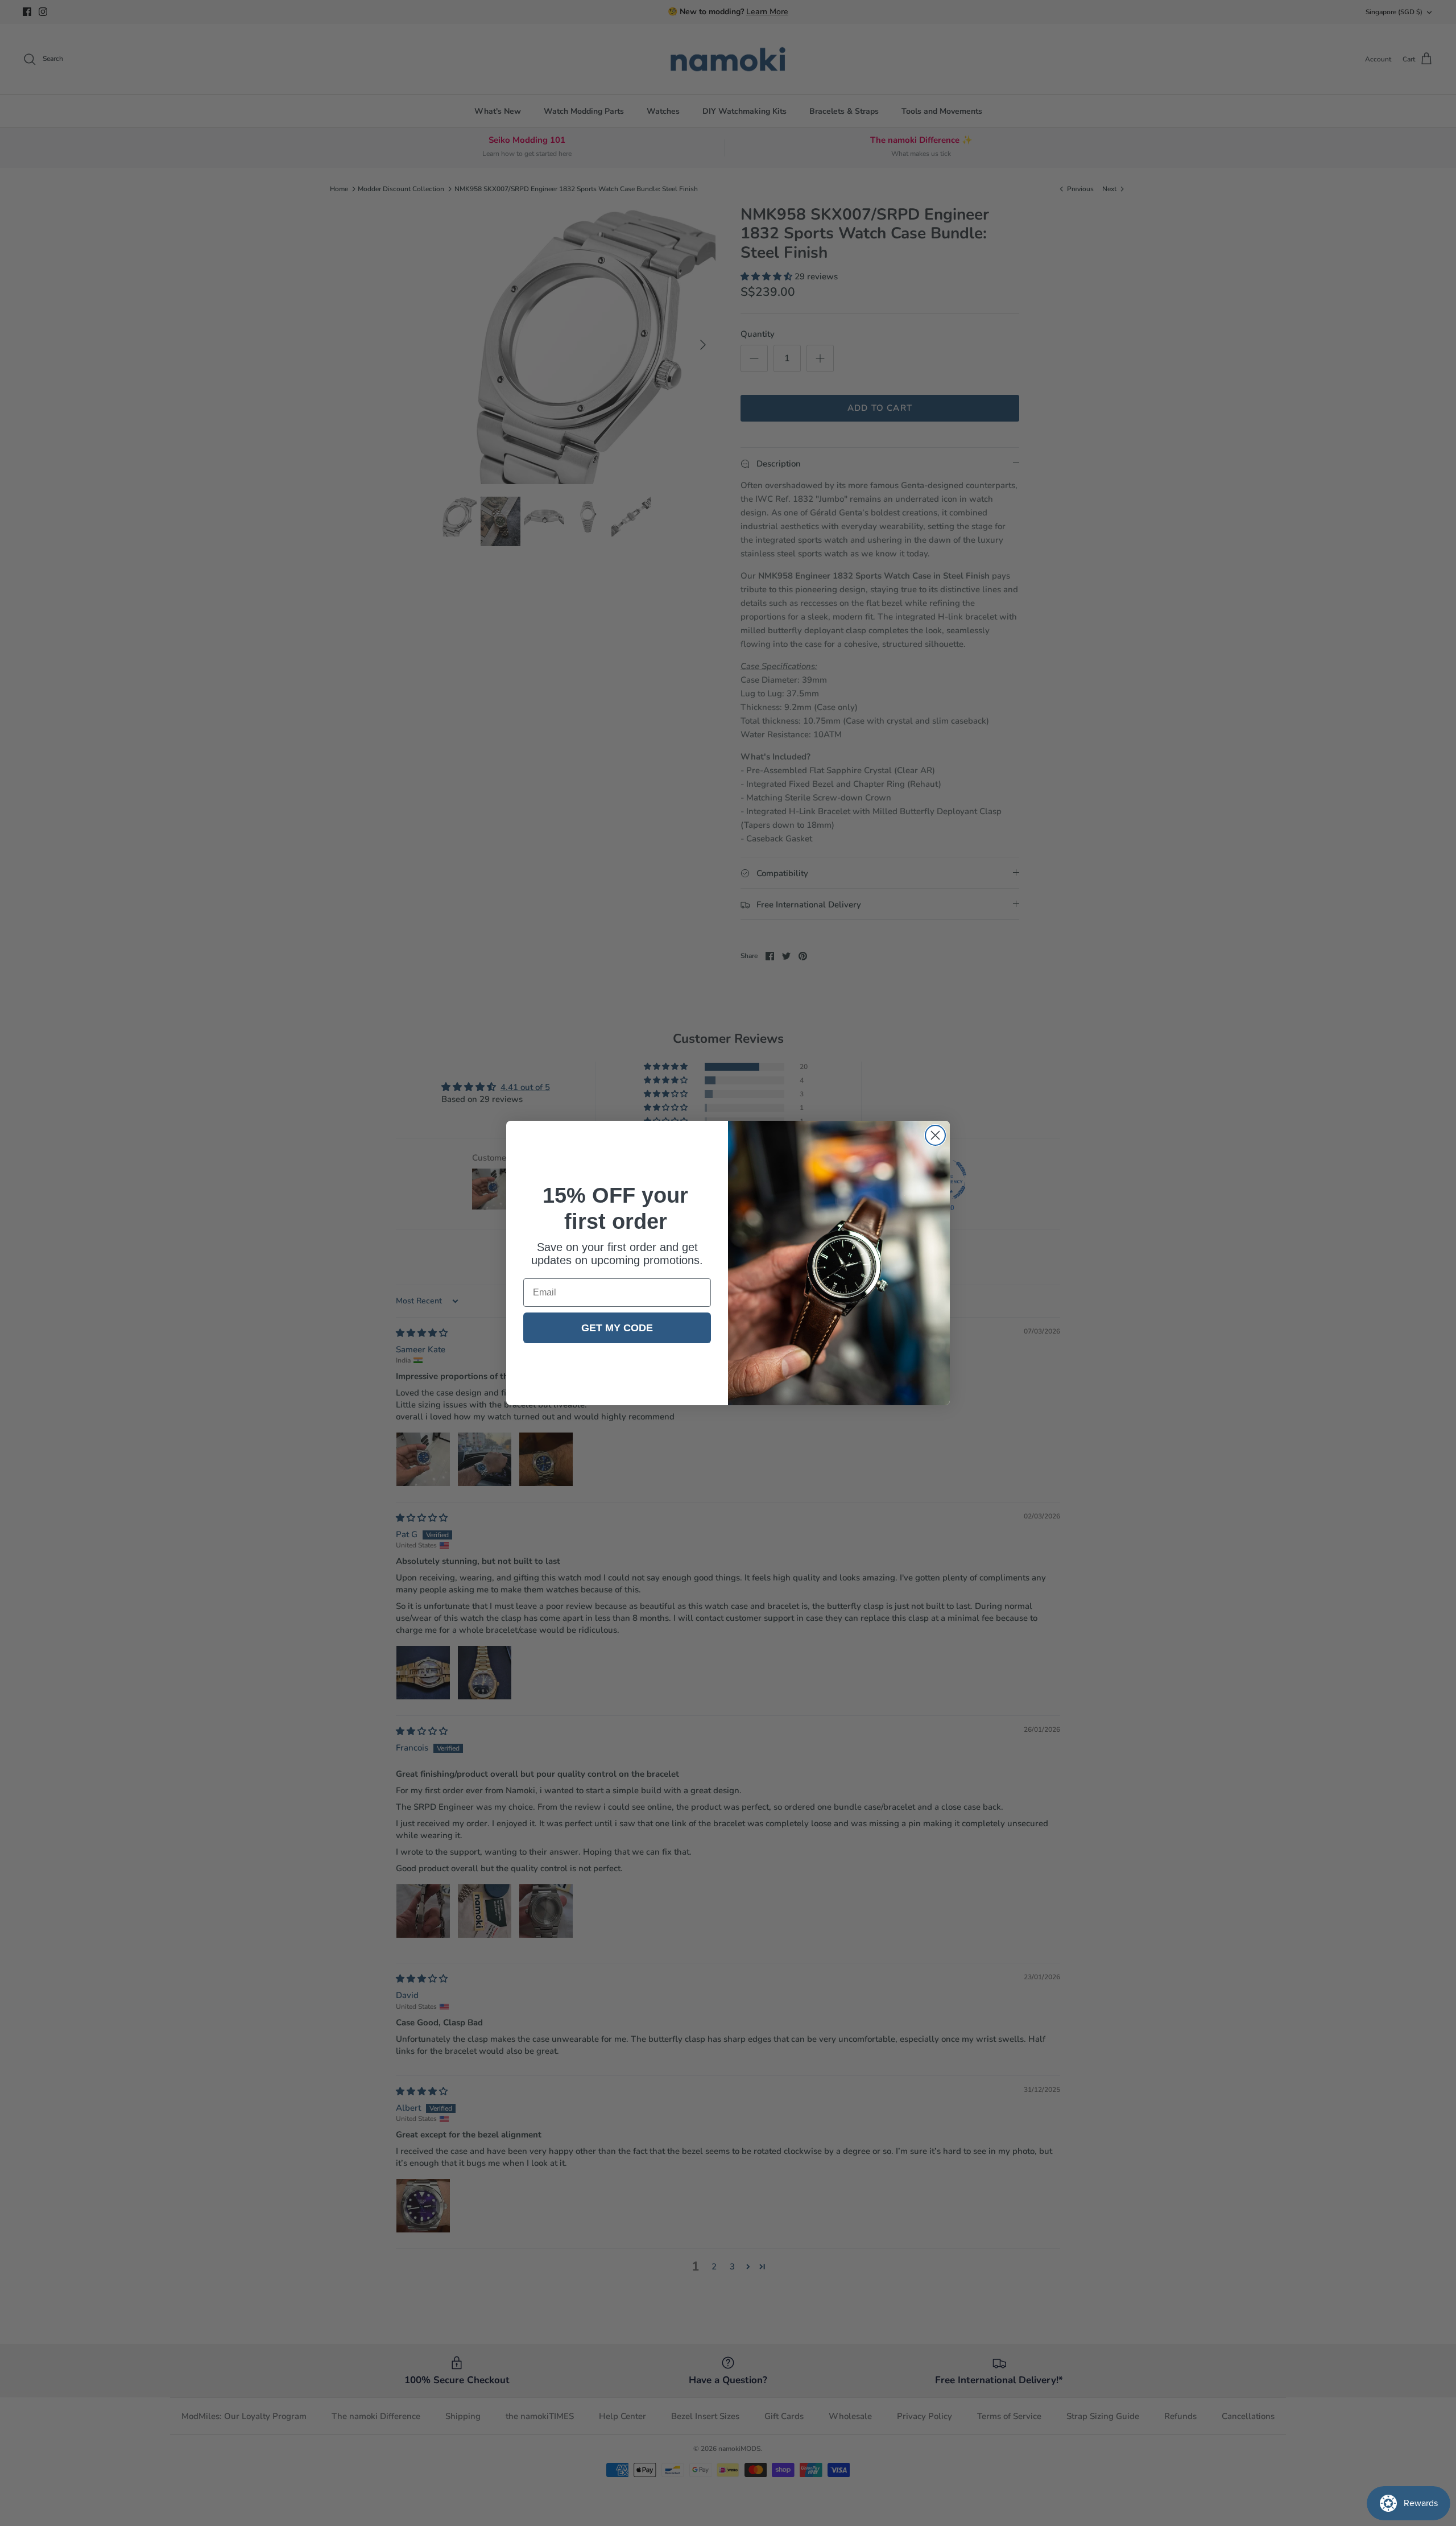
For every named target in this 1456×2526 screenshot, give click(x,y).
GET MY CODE (617, 1328)
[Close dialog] (935, 1135)
